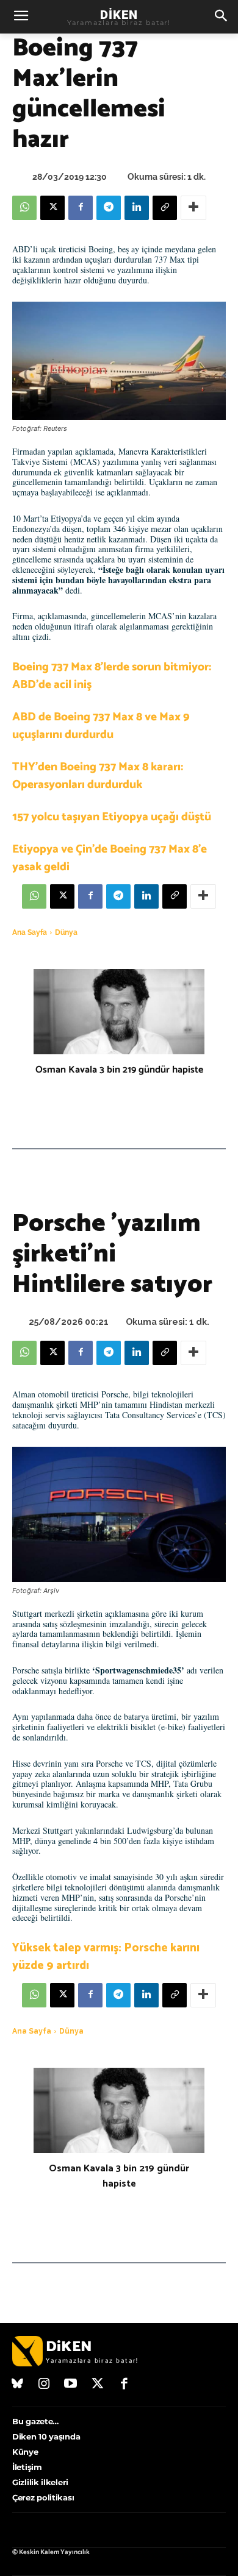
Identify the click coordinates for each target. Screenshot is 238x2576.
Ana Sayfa (30, 932)
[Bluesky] (18, 2385)
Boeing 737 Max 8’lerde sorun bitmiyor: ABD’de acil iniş (112, 676)
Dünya (66, 932)
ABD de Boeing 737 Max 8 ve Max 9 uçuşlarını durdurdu (101, 726)
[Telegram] (109, 208)
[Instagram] (45, 2385)
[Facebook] (81, 208)
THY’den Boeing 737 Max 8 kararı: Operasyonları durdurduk (98, 776)
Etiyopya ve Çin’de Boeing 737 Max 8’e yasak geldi (110, 858)
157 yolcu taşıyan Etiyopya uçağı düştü (112, 817)
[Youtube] (71, 2385)
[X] (52, 208)
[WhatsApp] (24, 208)
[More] (193, 208)
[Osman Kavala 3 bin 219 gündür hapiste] (119, 1012)
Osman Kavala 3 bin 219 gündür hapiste (119, 1070)
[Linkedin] (137, 208)
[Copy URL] (165, 208)
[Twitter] (98, 2385)
